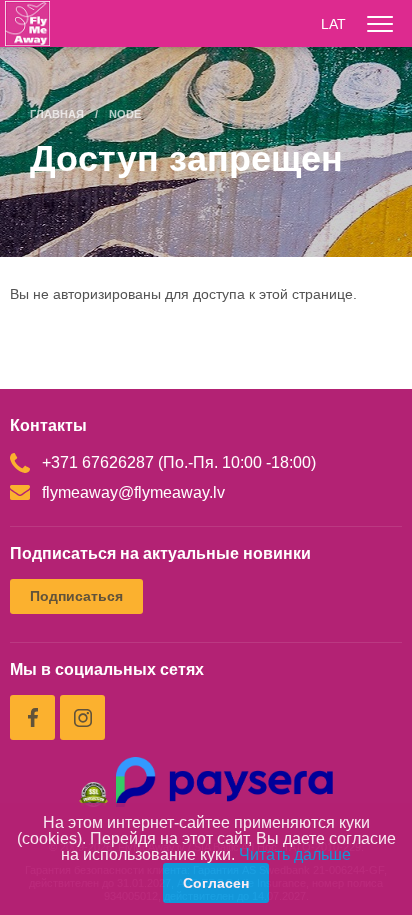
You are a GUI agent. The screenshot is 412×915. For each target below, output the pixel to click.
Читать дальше (295, 854)
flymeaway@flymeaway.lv (133, 492)
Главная (57, 114)
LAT (333, 24)
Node (125, 114)
